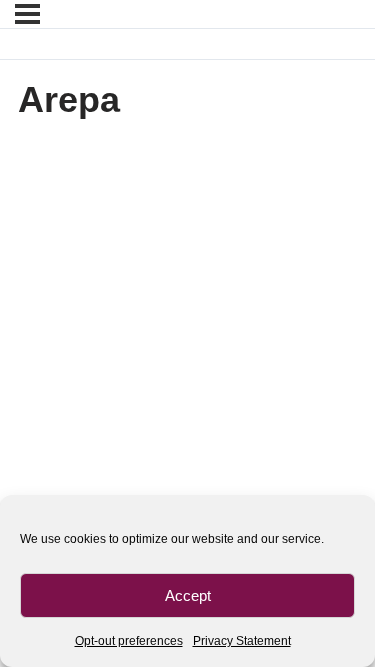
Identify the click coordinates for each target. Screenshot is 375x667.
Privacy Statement (242, 641)
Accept (188, 595)
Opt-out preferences (129, 641)
